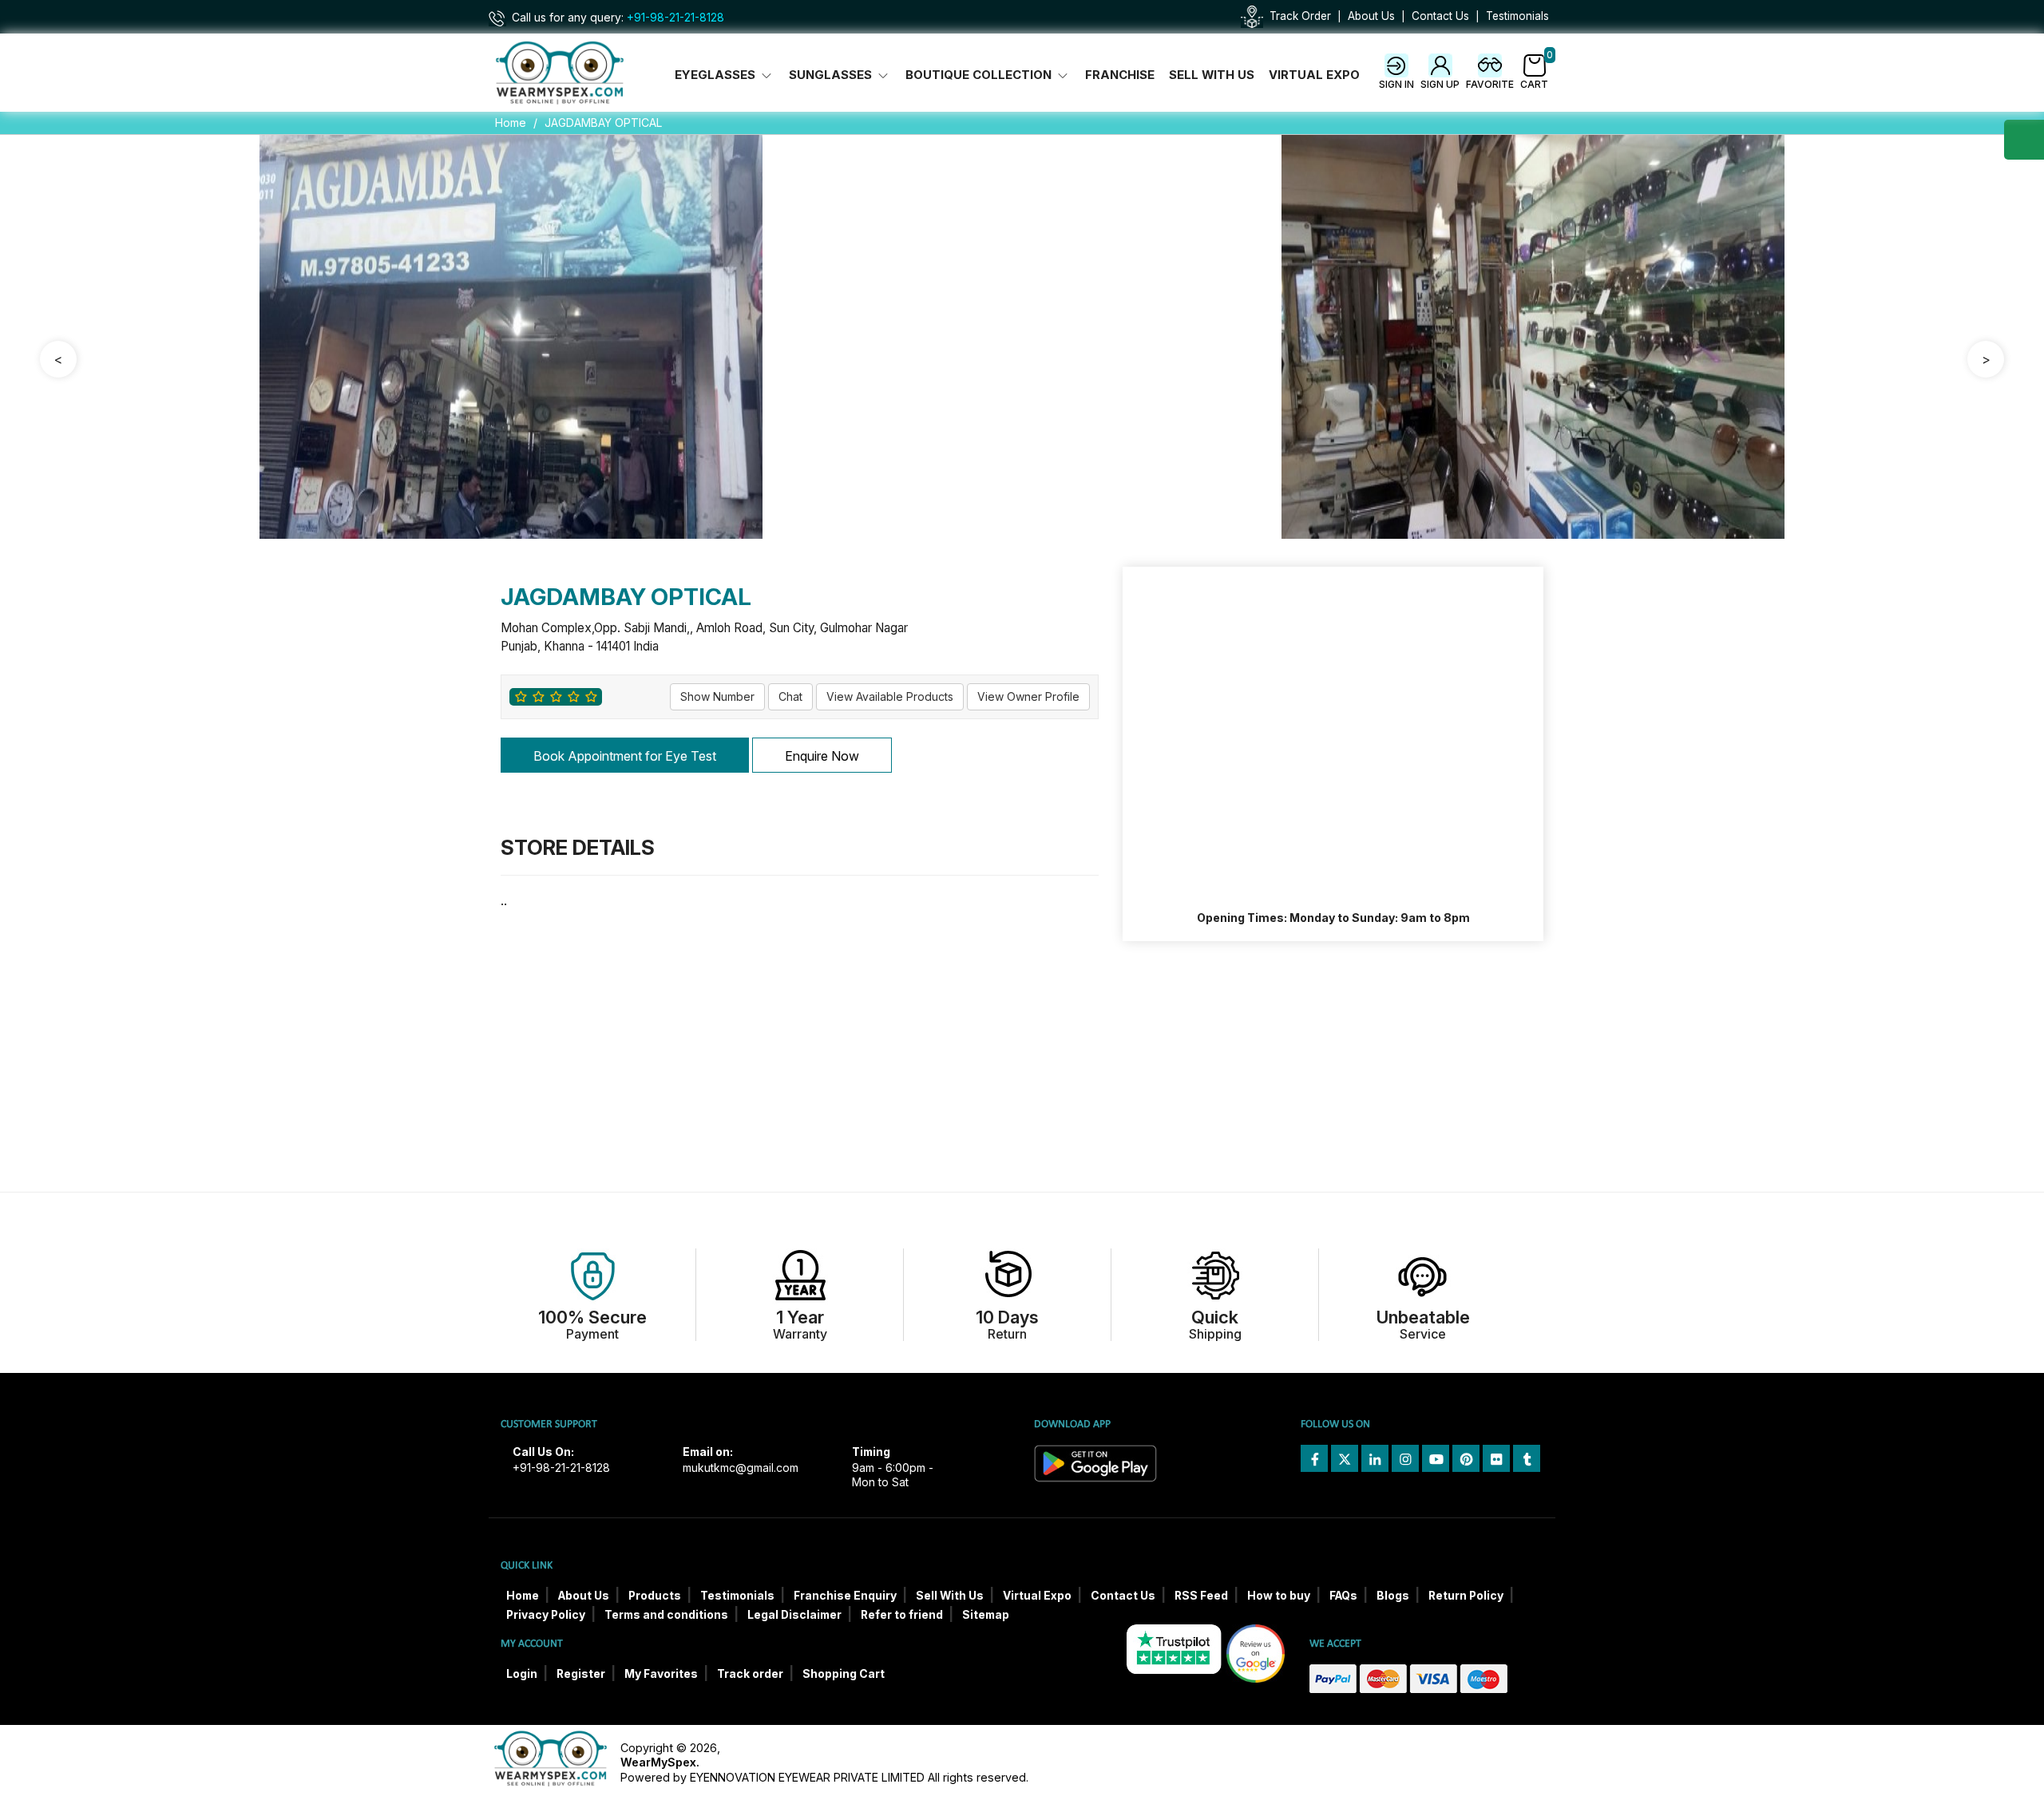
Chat (790, 696)
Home (511, 123)
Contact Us (1440, 16)
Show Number (717, 696)
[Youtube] (1436, 1458)
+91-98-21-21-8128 (675, 18)
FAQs (1343, 1596)
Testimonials (1517, 16)
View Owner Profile (1028, 696)
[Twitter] (1345, 1458)
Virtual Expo (1314, 75)
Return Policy (1466, 1596)
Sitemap (986, 1615)
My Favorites (661, 1674)
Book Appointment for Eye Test (625, 756)
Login (522, 1674)
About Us (1371, 16)
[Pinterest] (1466, 1458)
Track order (750, 1674)
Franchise (1120, 75)
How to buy (1279, 1596)
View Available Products (890, 696)
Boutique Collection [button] (980, 75)
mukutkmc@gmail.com (741, 1468)
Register (581, 1674)
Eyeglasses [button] (717, 75)
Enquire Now (822, 756)
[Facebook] (1314, 1458)
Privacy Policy (546, 1615)
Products (655, 1596)
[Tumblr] (1527, 1458)
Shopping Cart (844, 1674)
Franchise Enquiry (845, 1596)
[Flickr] (1496, 1458)
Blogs (1393, 1596)
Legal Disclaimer (794, 1615)
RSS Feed (1201, 1596)
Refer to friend (902, 1615)
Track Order (1300, 16)
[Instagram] (1405, 1458)
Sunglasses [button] (832, 75)
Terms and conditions (666, 1615)
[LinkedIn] (1375, 1458)
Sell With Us (1212, 75)
